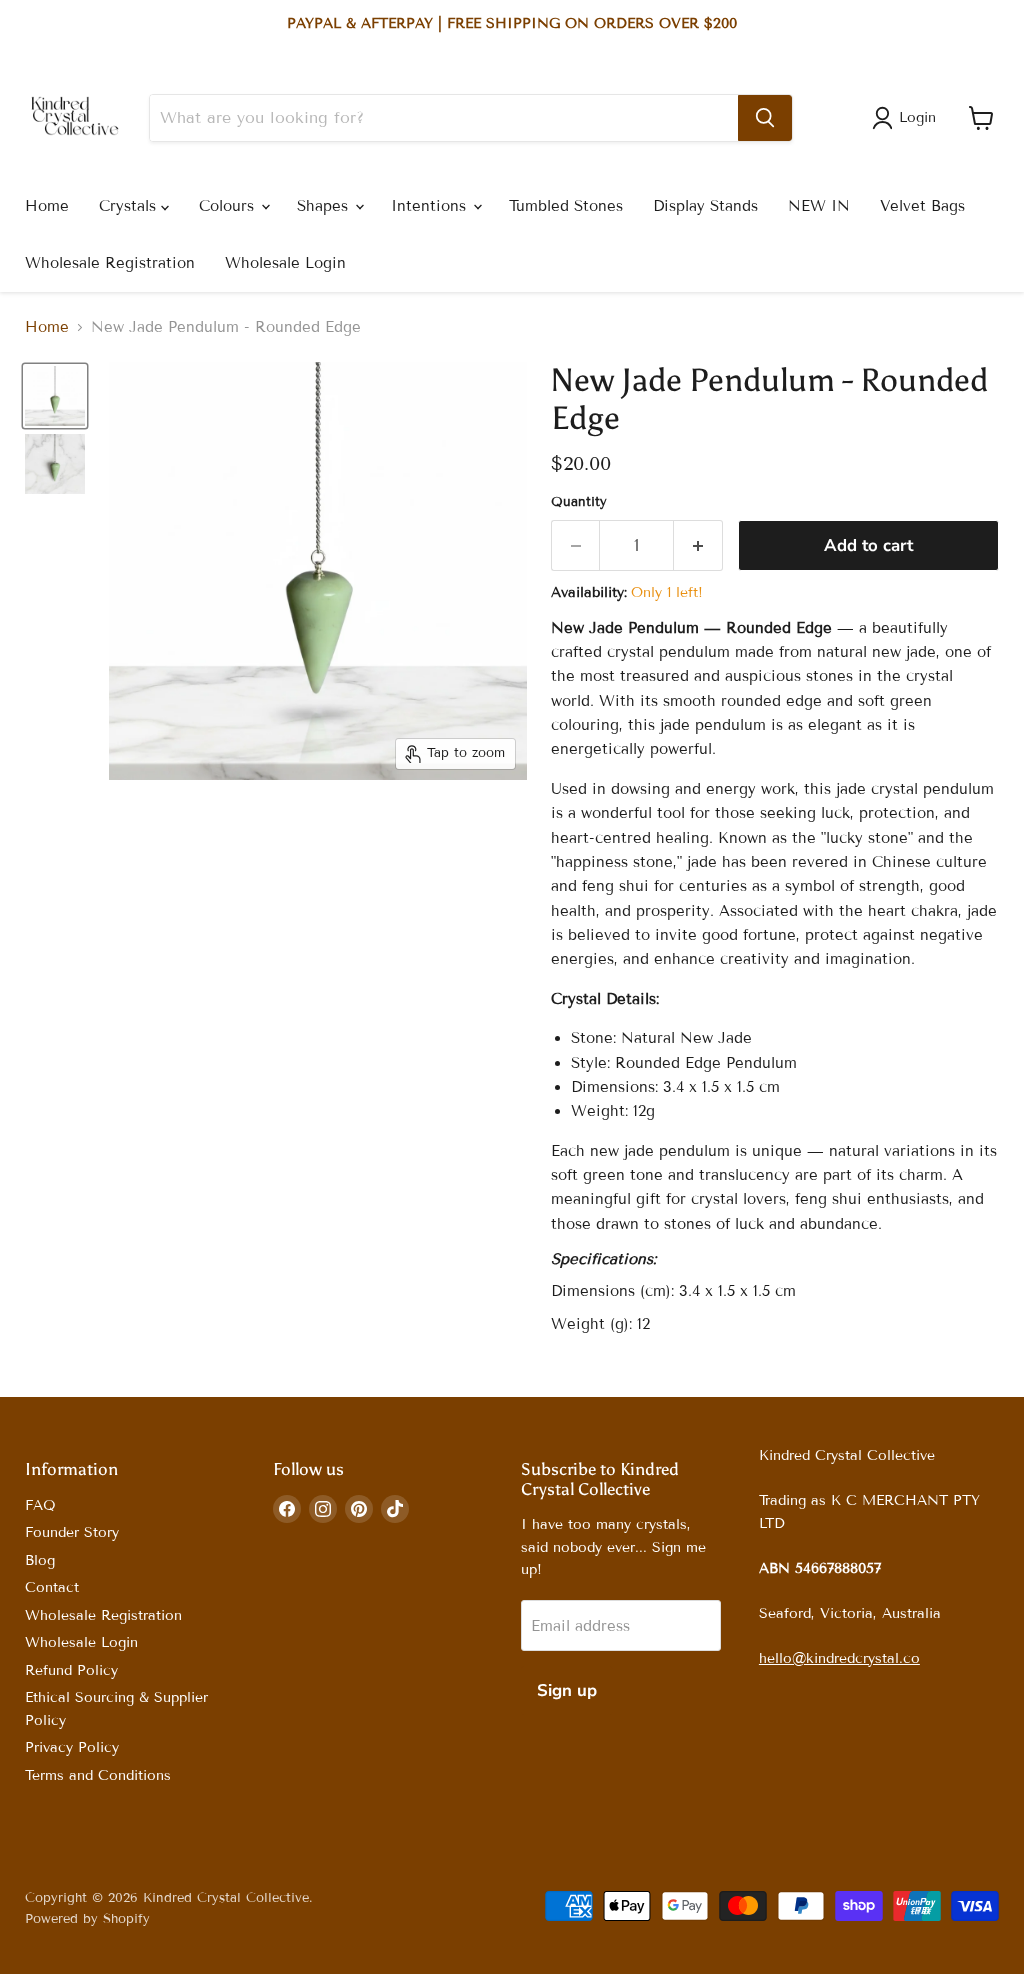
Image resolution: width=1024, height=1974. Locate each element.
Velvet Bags (922, 206)
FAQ (40, 1505)
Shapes (325, 206)
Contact (52, 1587)
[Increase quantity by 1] (698, 545)
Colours (229, 206)
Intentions (431, 206)
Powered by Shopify (87, 1919)
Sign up (567, 1690)
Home (47, 206)
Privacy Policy (72, 1747)
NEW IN (819, 206)
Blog (40, 1560)
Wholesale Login (285, 263)
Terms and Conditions (98, 1775)
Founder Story (72, 1532)
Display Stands (705, 206)
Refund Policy (71, 1670)
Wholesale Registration (110, 263)
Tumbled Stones (566, 206)
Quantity (579, 502)
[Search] (765, 118)
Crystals (130, 206)
